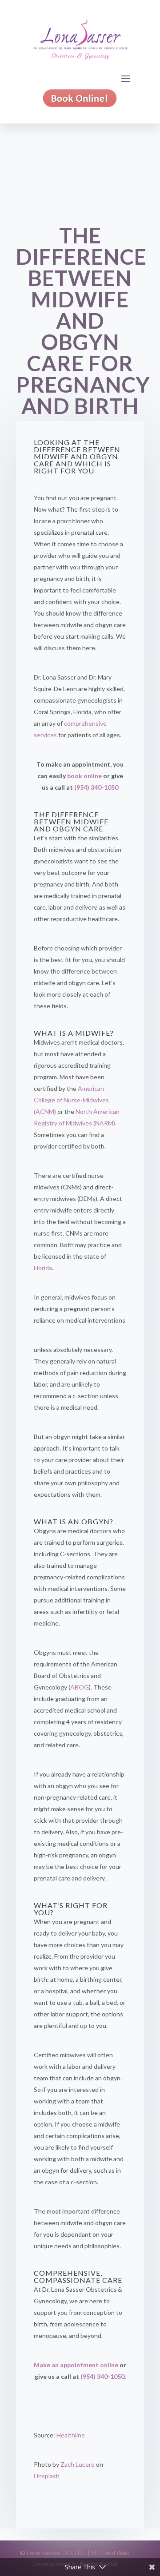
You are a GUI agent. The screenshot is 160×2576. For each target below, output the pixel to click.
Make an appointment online (76, 2365)
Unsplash (47, 2476)
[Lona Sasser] (80, 100)
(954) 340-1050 (96, 787)
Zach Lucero (78, 2464)
